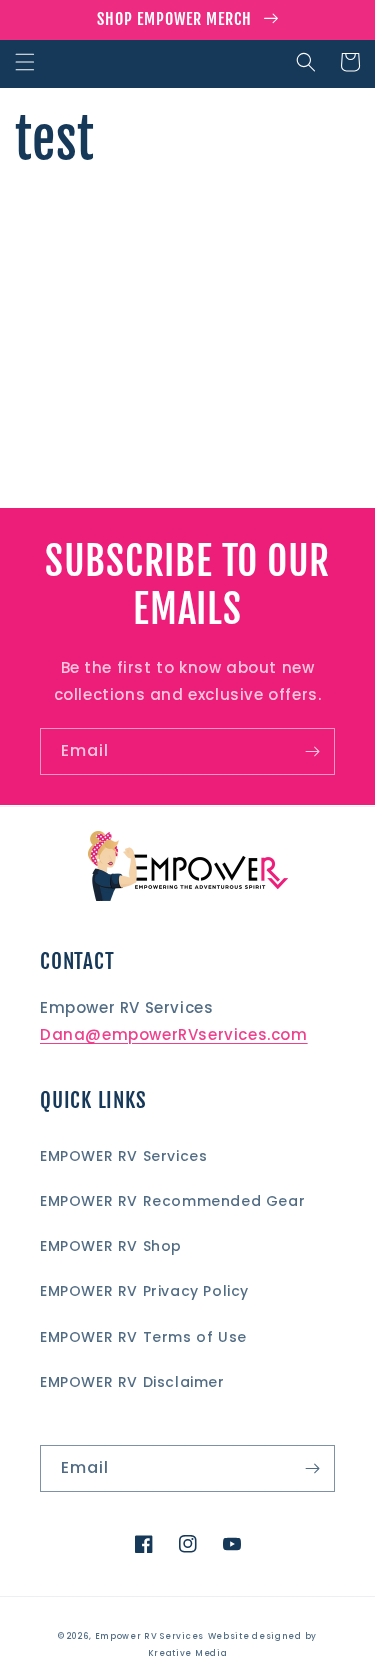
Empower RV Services (149, 1636)
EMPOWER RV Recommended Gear (172, 1201)
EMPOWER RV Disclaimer (132, 1382)
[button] (25, 62)
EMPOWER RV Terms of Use (143, 1337)
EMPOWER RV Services (123, 1156)
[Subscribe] (312, 751)
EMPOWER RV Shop (111, 1246)
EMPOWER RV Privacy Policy (144, 1291)
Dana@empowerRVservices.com (174, 1034)
